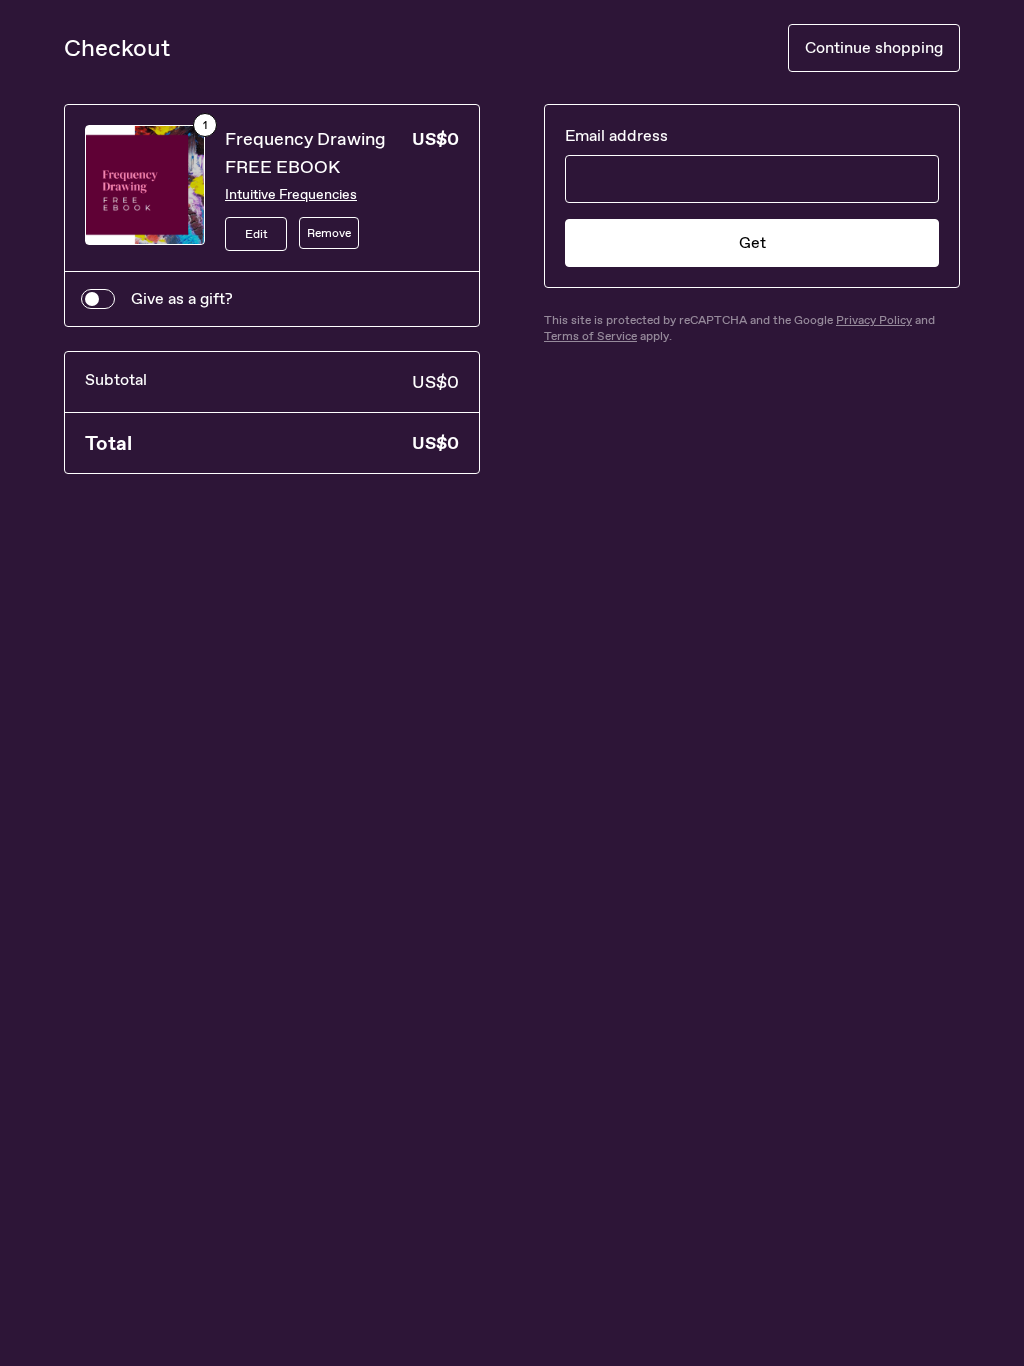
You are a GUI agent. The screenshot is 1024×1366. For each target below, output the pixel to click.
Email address (616, 135)
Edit (256, 234)
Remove (329, 233)
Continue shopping (874, 47)
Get (752, 242)
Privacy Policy (874, 320)
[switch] (98, 299)
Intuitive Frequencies (291, 194)
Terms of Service (590, 336)
